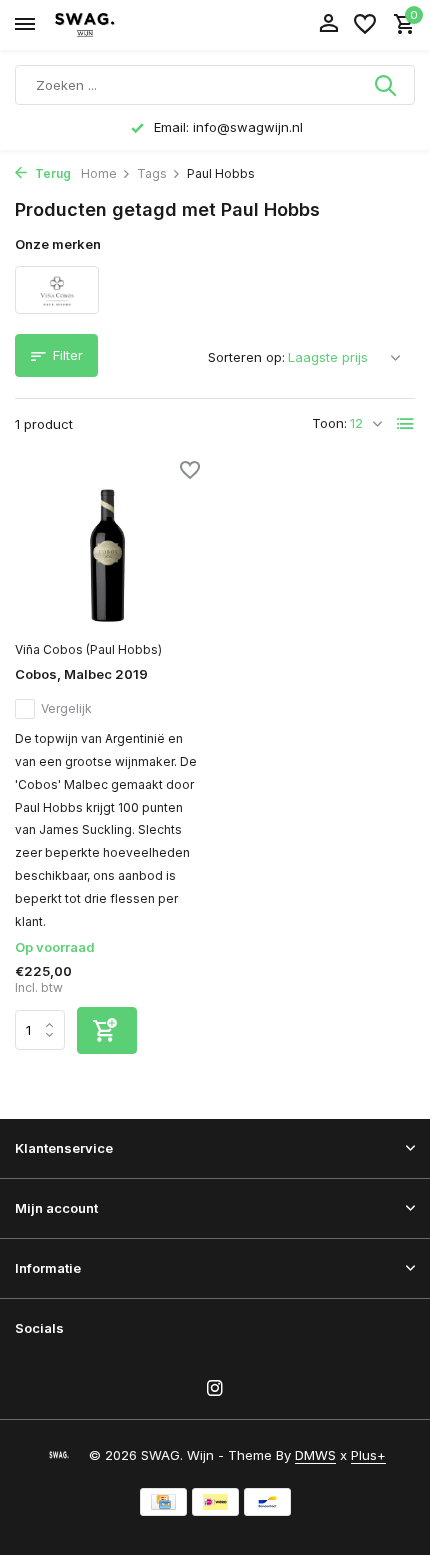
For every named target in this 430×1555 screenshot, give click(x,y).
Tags (152, 173)
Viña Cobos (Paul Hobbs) (88, 649)
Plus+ (368, 1455)
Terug (51, 173)
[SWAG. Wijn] (106, 25)
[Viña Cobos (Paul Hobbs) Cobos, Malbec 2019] (107, 548)
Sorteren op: (246, 357)
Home (99, 173)
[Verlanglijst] (365, 25)
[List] (406, 424)
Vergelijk (66, 708)
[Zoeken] (387, 85)
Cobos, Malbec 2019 (81, 674)
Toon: (329, 423)
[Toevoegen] (107, 1030)
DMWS (315, 1455)
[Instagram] (215, 1389)
